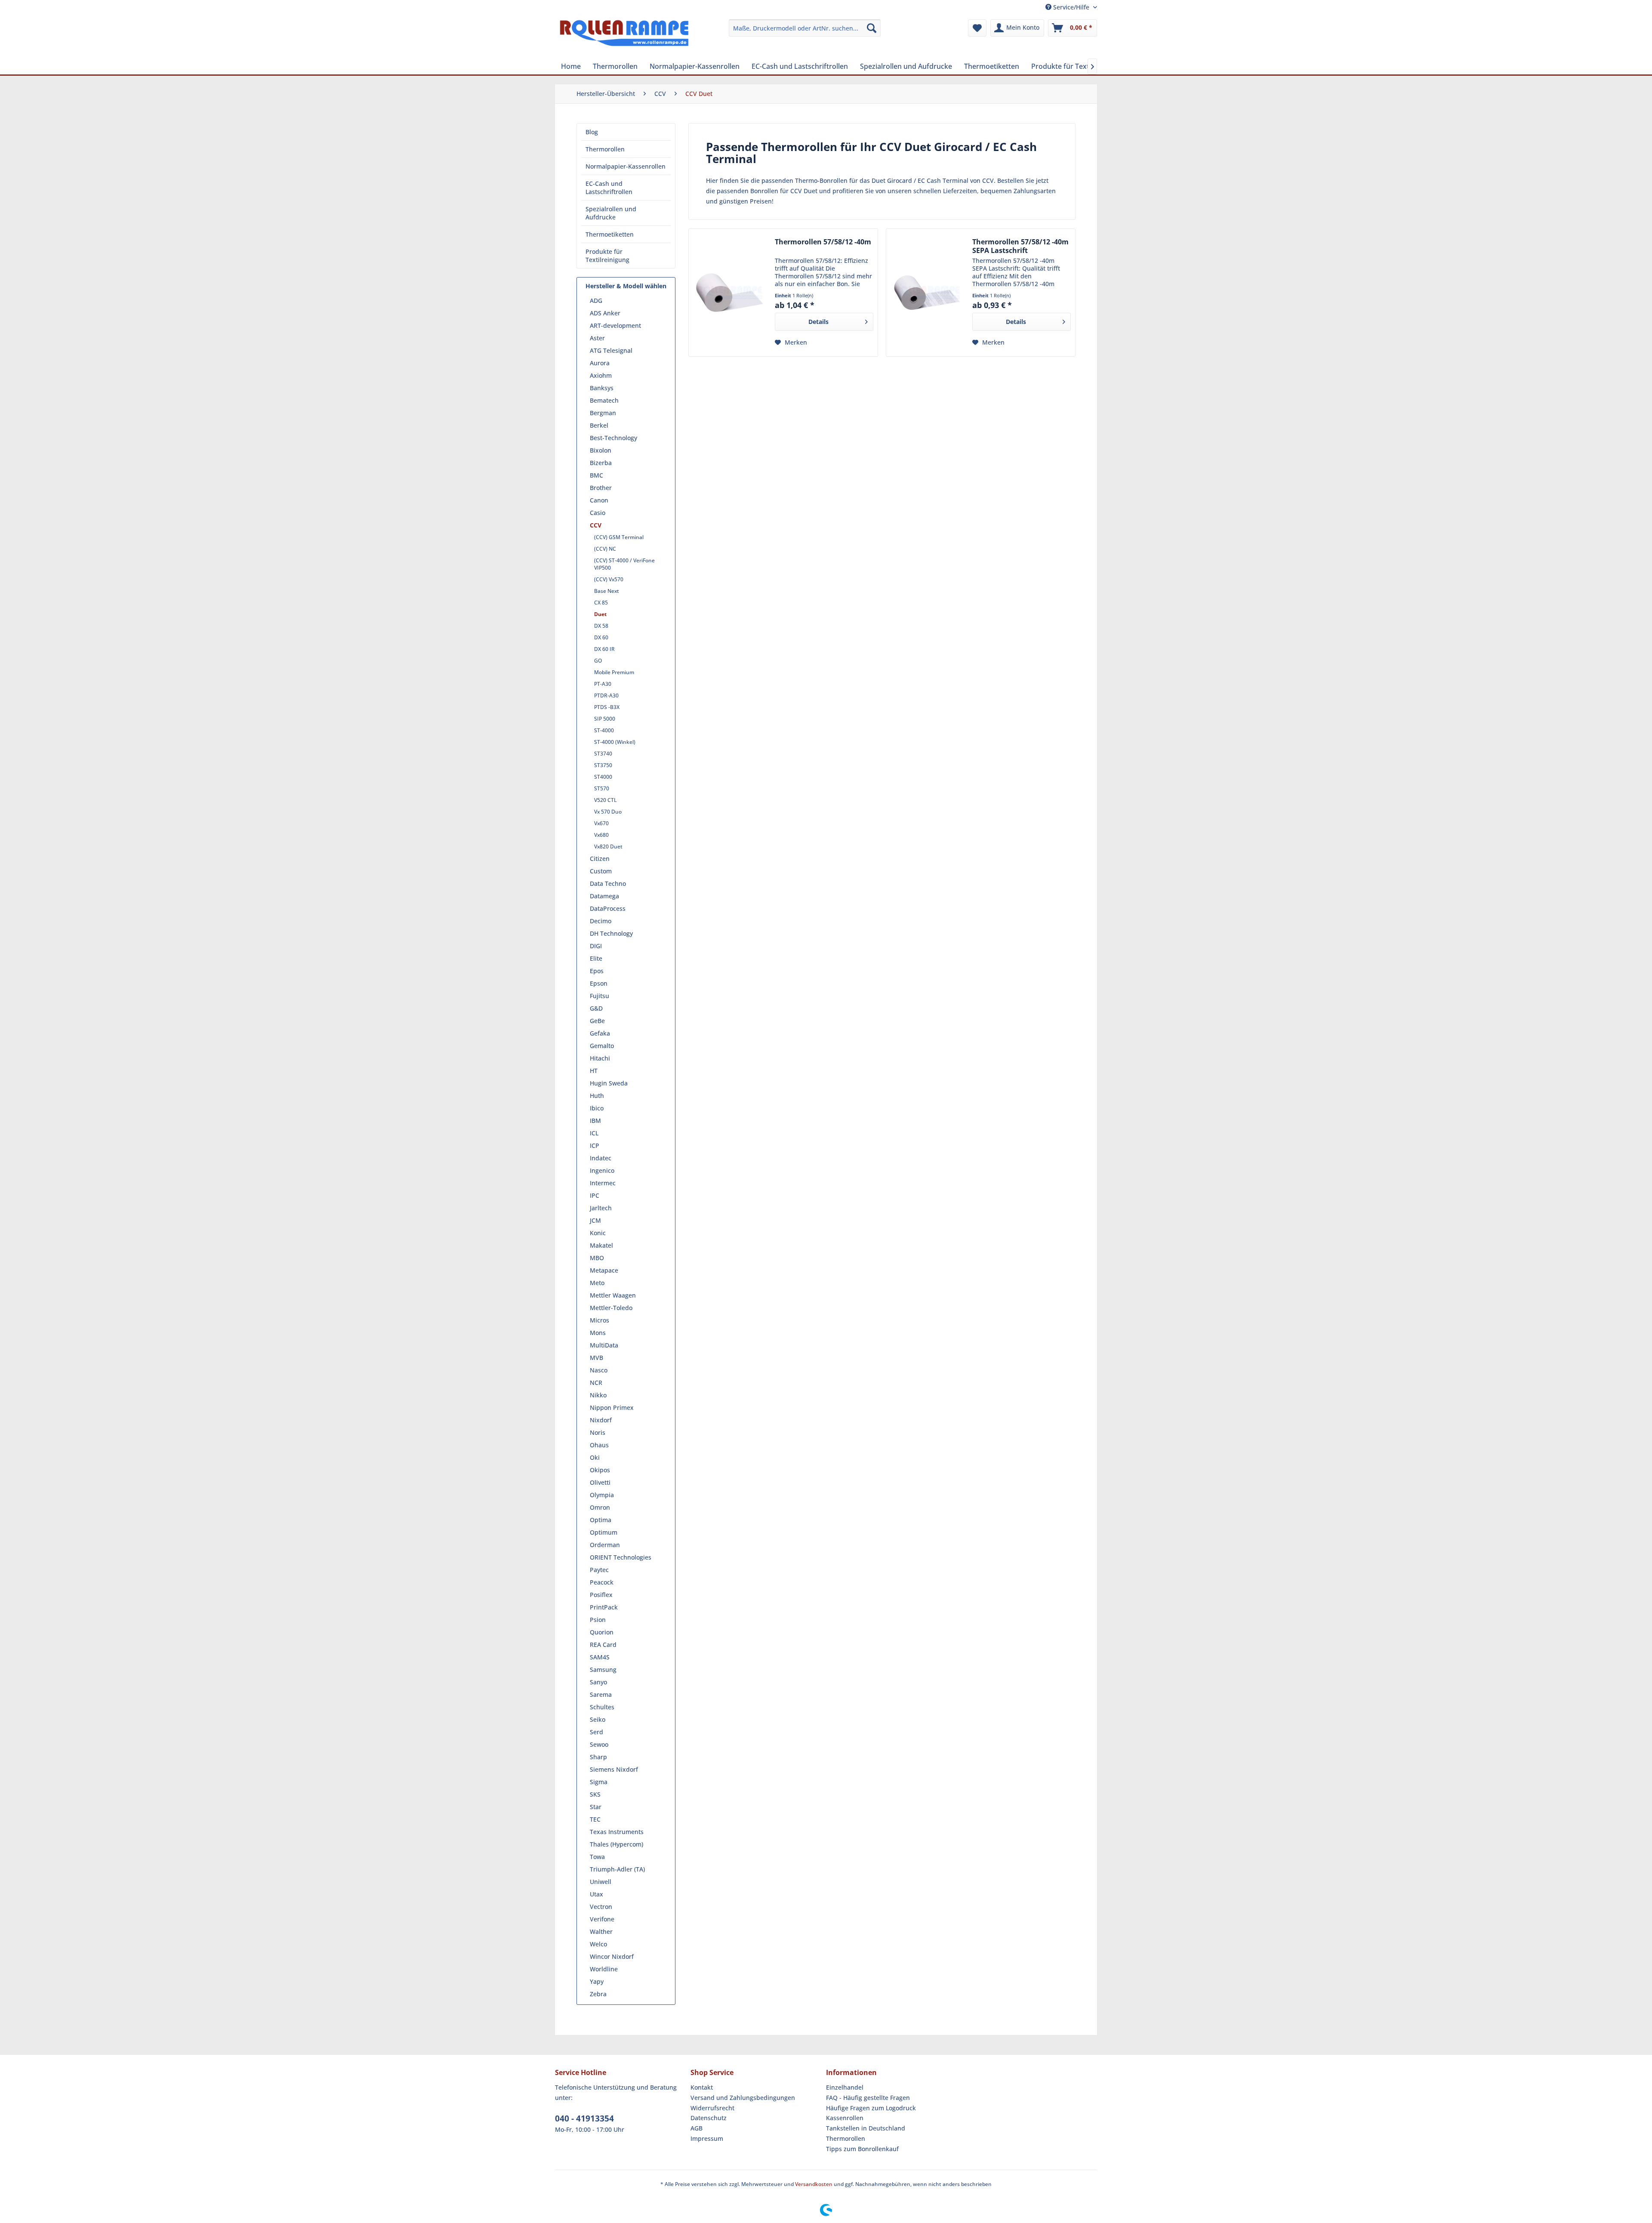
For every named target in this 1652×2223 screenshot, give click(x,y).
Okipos (600, 1470)
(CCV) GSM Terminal (619, 537)
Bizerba (601, 463)
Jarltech (601, 1208)
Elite (596, 958)
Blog (592, 132)
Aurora (600, 363)
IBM (595, 1121)
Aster (597, 338)
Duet (600, 614)
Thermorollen (605, 149)
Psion (598, 1620)
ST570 (602, 788)
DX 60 (601, 637)
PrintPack (604, 1607)
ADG (596, 301)
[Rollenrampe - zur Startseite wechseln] (624, 37)
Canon (599, 500)
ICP (595, 1145)
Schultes (602, 1707)
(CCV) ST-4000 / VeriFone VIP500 (624, 564)
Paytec (599, 1570)
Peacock (602, 1582)
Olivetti (600, 1482)
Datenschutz (709, 2118)
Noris (598, 1432)
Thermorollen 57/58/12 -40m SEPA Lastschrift (1020, 246)
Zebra (598, 1994)
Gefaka (600, 1033)
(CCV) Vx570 (609, 579)
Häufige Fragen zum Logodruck (871, 2108)
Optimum (604, 1532)
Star (596, 1807)
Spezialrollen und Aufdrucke (611, 213)
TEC (595, 1819)
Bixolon (601, 450)
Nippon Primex (612, 1407)
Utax (596, 1894)
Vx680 (601, 835)
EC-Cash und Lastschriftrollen (609, 188)
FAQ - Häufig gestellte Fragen (868, 2098)
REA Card (603, 1645)
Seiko (598, 1719)
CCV (596, 525)
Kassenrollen (845, 2118)
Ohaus (599, 1445)
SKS (595, 1794)
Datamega (604, 896)
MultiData (604, 1345)
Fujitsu (599, 996)
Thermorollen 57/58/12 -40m (823, 242)
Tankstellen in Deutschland (866, 2128)
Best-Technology (613, 438)
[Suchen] (872, 28)
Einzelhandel (845, 2087)
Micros (599, 1320)
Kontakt (702, 2087)
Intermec (603, 1183)
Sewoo (599, 1744)
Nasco (599, 1370)
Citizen (600, 859)
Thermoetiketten (610, 234)
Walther (601, 1932)
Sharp (598, 1757)
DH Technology (611, 933)
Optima (601, 1520)
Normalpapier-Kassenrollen (626, 166)
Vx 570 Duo (608, 812)
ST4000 (603, 777)
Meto (597, 1283)
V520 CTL (605, 800)
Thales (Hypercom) (616, 1844)
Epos (597, 971)
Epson (599, 983)
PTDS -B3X (607, 707)
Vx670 (601, 823)
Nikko (598, 1395)
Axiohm (601, 375)
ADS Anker (605, 313)
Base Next (607, 591)
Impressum (707, 2138)
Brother (601, 488)
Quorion (602, 1632)
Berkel (599, 425)
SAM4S (600, 1657)
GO (598, 661)
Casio (598, 513)
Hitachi (600, 1058)
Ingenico (602, 1170)
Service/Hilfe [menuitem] (1071, 7)
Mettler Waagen (613, 1295)
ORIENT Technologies (621, 1557)
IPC (595, 1195)
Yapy (597, 1981)
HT (594, 1071)
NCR (596, 1383)
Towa (597, 1857)
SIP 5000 (605, 719)
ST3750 (603, 765)
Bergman (603, 413)
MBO (597, 1258)
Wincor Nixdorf (612, 1956)
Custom (601, 871)
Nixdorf (601, 1420)
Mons (598, 1333)
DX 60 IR (604, 649)
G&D (596, 1008)
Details (818, 322)
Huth (597, 1096)
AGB (697, 2128)
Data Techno (608, 883)
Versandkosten (814, 2184)
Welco (598, 1944)
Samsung (603, 1670)
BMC (596, 475)
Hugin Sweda (609, 1083)
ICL (594, 1133)
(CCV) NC (605, 549)
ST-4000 (604, 730)
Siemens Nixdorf (614, 1769)
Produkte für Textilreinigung (607, 256)
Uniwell (601, 1882)
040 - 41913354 (584, 2118)
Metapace (604, 1270)
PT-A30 (603, 684)
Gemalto (602, 1046)
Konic (598, 1233)
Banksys (602, 388)
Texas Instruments (617, 1832)
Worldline (604, 1969)
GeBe (597, 1021)
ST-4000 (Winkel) (615, 742)
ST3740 (603, 754)
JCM (595, 1220)
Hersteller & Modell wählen (626, 286)
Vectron (601, 1907)
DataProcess (608, 908)
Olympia (602, 1495)
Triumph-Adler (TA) (617, 1869)
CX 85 (601, 603)
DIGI (596, 946)
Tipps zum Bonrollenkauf (862, 2149)
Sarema (601, 1694)
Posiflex (601, 1595)
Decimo (601, 921)
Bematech (604, 400)
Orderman (605, 1545)
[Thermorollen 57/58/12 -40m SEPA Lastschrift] (927, 293)
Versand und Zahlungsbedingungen (743, 2098)
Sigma (599, 1782)
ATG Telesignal (611, 350)
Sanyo (598, 1682)
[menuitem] (805, 28)
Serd (596, 1732)
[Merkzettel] (977, 28)
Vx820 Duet (608, 846)
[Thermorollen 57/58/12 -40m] (730, 293)
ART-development (615, 325)
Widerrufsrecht (712, 2108)
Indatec (601, 1158)
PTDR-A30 (606, 695)
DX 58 (601, 626)
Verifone (602, 1919)
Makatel (601, 1245)
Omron (600, 1507)
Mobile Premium (614, 672)
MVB (596, 1358)
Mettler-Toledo (611, 1308)
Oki (595, 1457)
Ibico (597, 1108)
